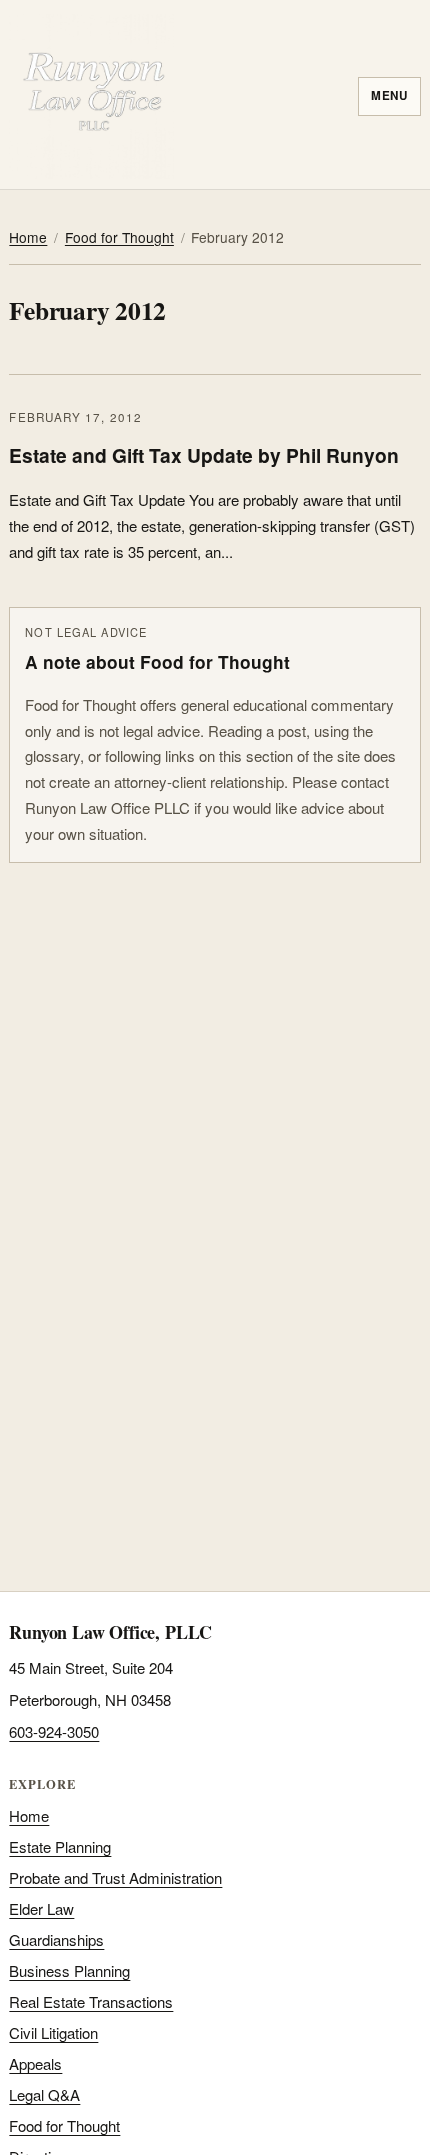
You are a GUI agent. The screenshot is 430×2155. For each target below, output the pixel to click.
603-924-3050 (54, 1731)
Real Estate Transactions (91, 2001)
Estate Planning (60, 1846)
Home (28, 237)
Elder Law (41, 1908)
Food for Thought (119, 237)
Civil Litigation (53, 2032)
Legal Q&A (44, 2094)
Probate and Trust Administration (115, 1877)
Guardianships (56, 1939)
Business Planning (69, 1970)
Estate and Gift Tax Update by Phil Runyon (204, 455)
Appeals (35, 2063)
